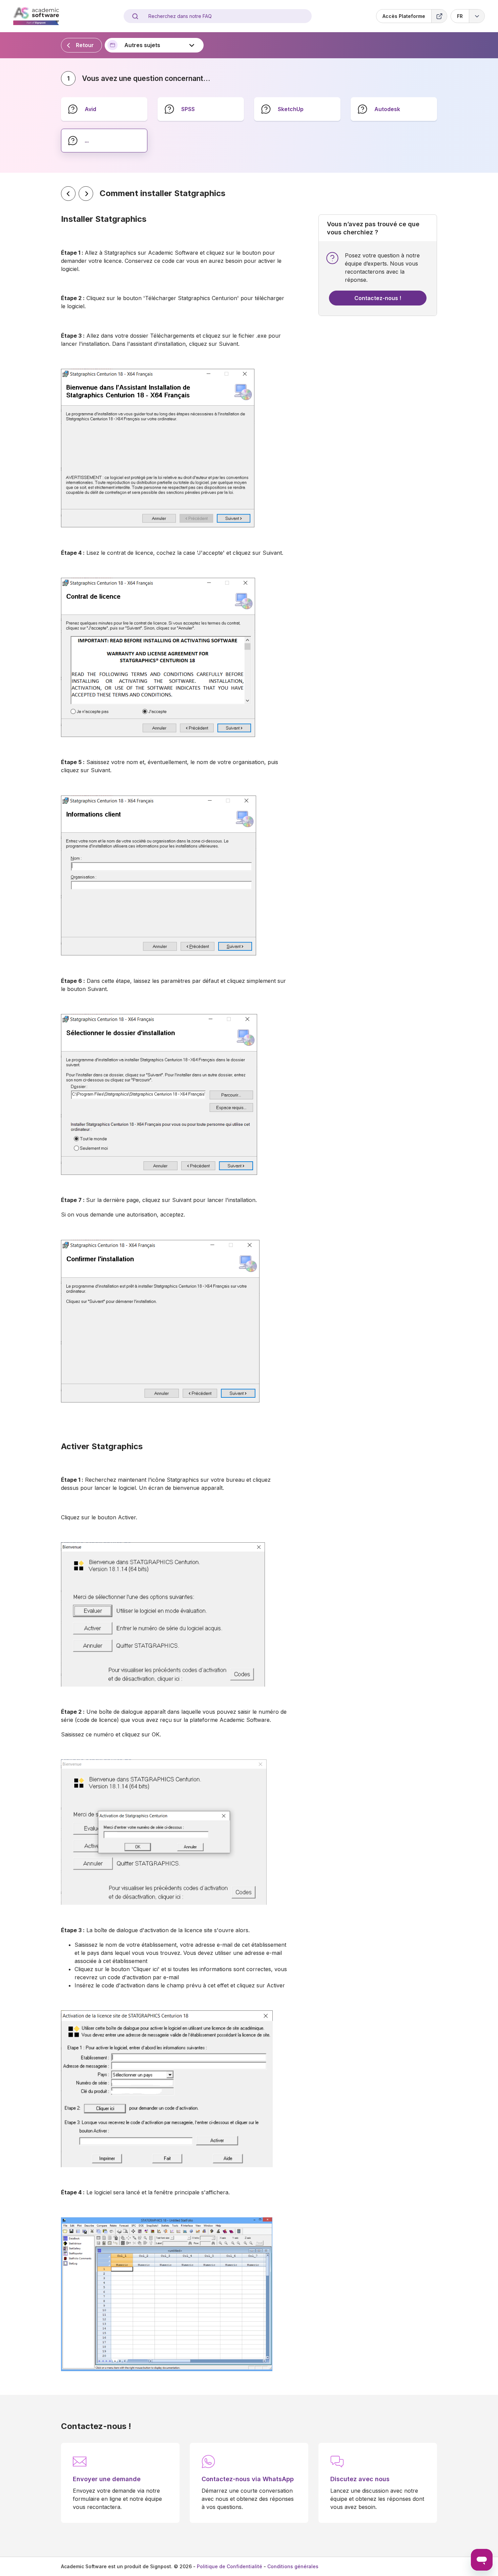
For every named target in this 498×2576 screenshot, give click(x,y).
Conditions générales (293, 2566)
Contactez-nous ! (378, 298)
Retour (85, 45)
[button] (468, 16)
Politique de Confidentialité (230, 2566)
